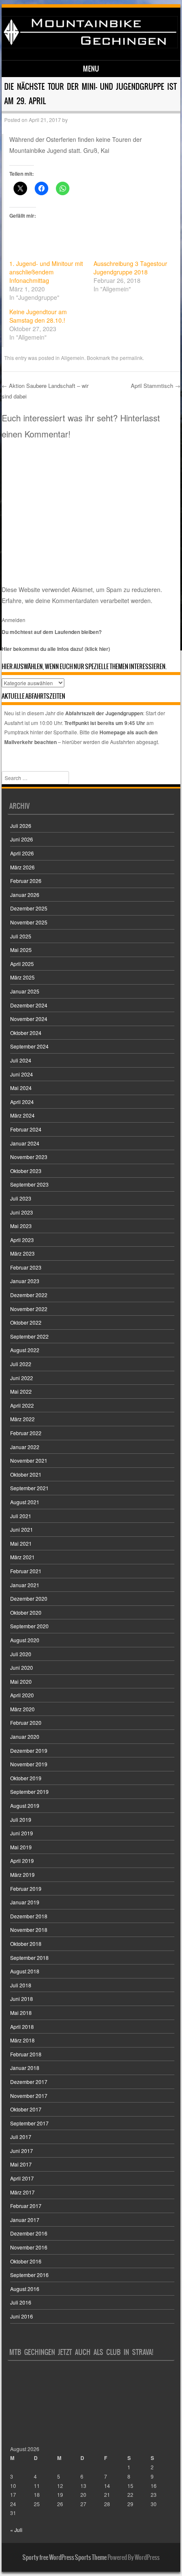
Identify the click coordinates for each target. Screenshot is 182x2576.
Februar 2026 (26, 881)
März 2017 (22, 2192)
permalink (131, 358)
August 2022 (25, 1350)
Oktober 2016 (26, 2261)
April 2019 (22, 1861)
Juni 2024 (22, 1074)
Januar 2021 (25, 1585)
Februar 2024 (26, 1129)
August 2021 (25, 1502)
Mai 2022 (21, 1391)
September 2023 (29, 1184)
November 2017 (29, 2096)
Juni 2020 (22, 1667)
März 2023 (22, 1253)
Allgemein (73, 358)
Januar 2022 (25, 1447)
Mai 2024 (21, 1088)
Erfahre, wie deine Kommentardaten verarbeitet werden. (77, 600)
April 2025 (22, 964)
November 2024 (29, 1019)
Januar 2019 (25, 1902)
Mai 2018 (21, 2013)
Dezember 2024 (29, 1005)
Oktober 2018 (26, 1944)
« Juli (16, 2530)
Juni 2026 (22, 839)
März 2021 (22, 1557)
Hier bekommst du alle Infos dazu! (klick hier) (56, 649)
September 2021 (29, 1488)
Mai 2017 (21, 2164)
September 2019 (29, 1792)
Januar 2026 (25, 895)
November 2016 (29, 2247)
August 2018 (25, 1971)
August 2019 (25, 1805)
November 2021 (29, 1460)
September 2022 (29, 1336)
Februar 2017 (26, 2206)
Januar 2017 (25, 2220)
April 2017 (22, 2178)
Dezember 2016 (29, 2233)
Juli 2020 (21, 1654)
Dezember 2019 (29, 1750)
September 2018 (29, 1958)
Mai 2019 (21, 1847)
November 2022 (29, 1309)
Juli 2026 (21, 826)
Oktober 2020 (26, 1612)
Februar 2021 (26, 1571)
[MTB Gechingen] (90, 46)
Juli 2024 (21, 1060)
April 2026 (22, 853)
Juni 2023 (22, 1212)
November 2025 (29, 922)
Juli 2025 (21, 936)
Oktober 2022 (26, 1322)
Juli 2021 (21, 1516)
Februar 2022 (26, 1433)
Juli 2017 (21, 2137)
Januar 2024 (25, 1143)
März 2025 (22, 977)
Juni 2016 (22, 2316)
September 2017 (29, 2123)
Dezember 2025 (29, 908)
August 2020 (25, 1640)
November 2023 (29, 1157)
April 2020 (22, 1695)
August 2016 (25, 2289)
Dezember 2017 (29, 2082)
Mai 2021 (21, 1543)
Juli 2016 (21, 2302)
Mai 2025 (21, 950)
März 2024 (22, 1115)
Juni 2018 (22, 1999)
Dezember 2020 (29, 1598)
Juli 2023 (21, 1198)
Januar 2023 (25, 1281)
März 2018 (22, 2040)
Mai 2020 (21, 1681)
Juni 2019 (22, 1833)
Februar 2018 (26, 2054)
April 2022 (22, 1405)
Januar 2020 (25, 1736)
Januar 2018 (25, 2068)
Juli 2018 (21, 1985)
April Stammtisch (156, 386)
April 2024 (22, 1102)
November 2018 (29, 1930)
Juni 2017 (22, 2151)
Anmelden (14, 620)
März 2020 (22, 1709)
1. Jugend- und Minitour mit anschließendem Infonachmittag (46, 272)
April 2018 (22, 2027)
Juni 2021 (22, 1529)
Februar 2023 (26, 1267)
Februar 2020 (26, 1722)
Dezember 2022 (29, 1295)
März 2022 (22, 1419)
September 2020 (29, 1626)
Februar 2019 (26, 1888)
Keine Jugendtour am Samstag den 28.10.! (38, 316)
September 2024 (29, 1046)
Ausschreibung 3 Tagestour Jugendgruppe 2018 (130, 268)
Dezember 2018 (29, 1916)
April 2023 (22, 1240)
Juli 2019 (21, 1819)
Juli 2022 (21, 1364)
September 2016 (29, 2275)
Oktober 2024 (26, 1033)
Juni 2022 (22, 1378)
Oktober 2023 (26, 1171)
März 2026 (22, 867)
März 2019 (22, 1875)
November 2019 (29, 1764)
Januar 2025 (25, 991)
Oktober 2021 (26, 1474)
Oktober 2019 (26, 1778)
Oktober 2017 (26, 2109)
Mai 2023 (21, 1226)
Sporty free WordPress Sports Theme (65, 2557)
